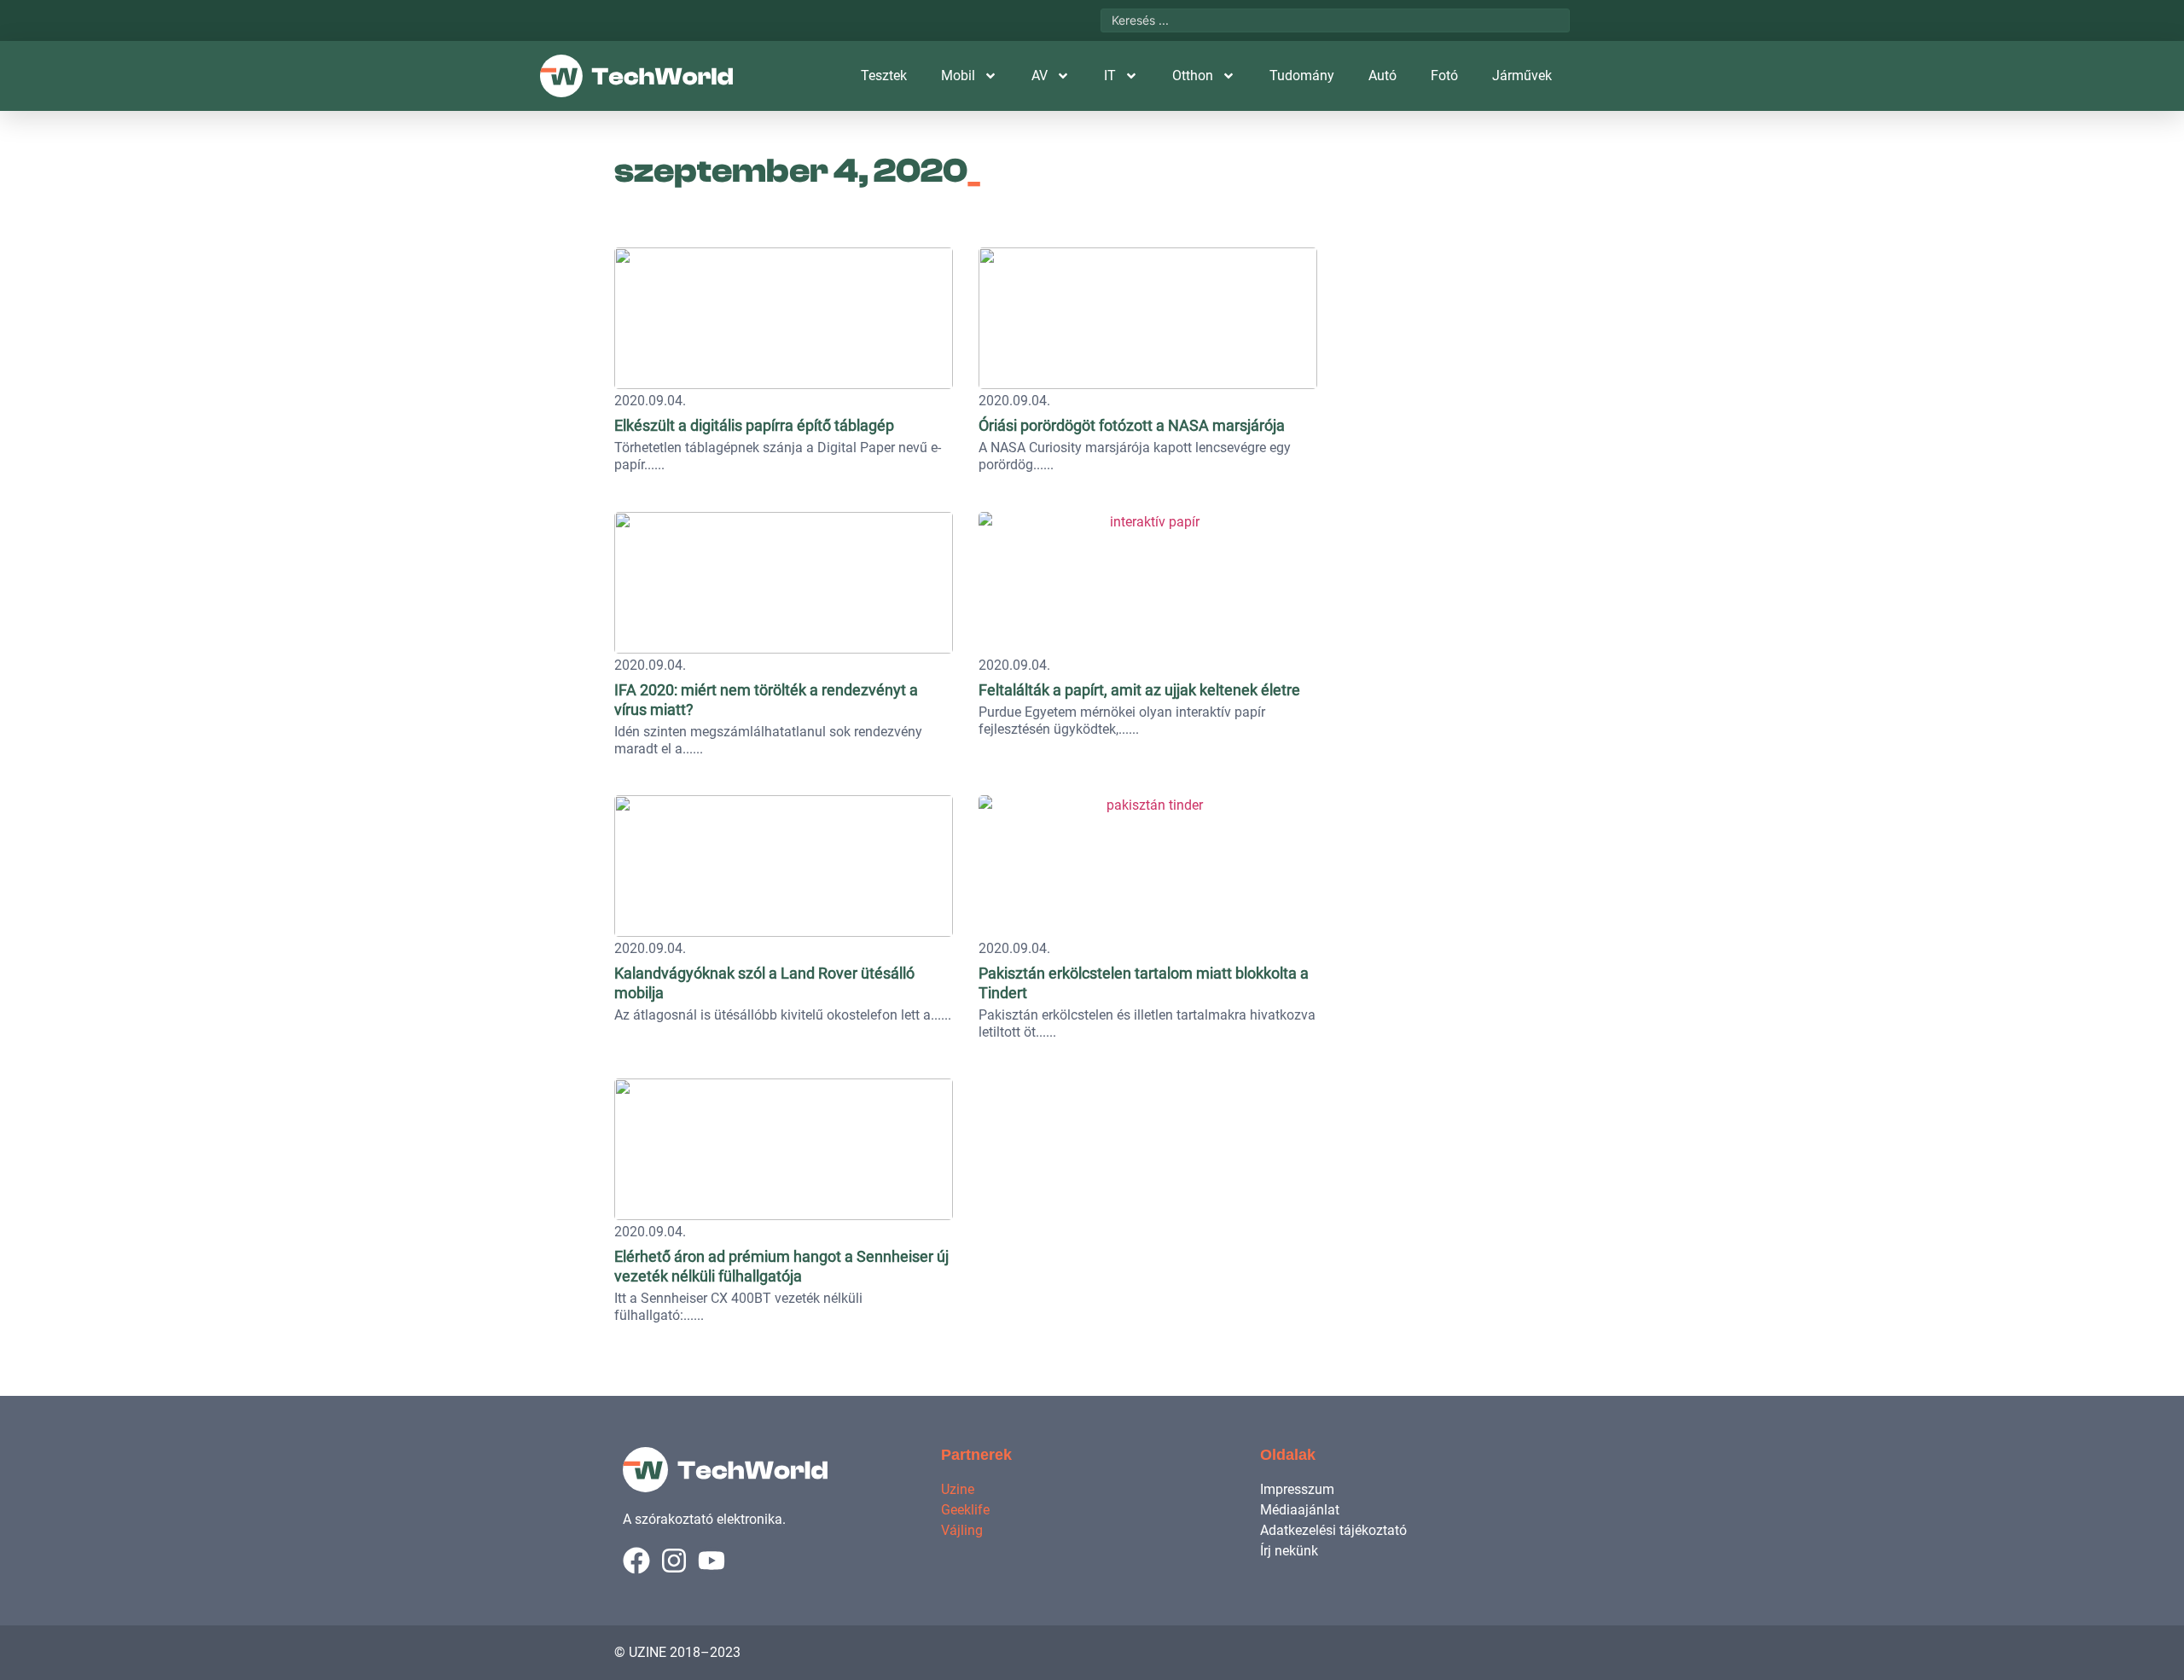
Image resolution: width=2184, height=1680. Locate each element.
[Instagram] (674, 1561)
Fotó (1444, 76)
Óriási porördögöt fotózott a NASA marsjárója (1132, 425)
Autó (1382, 76)
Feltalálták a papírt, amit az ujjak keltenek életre (1139, 690)
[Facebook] (636, 1561)
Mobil (958, 76)
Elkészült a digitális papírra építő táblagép (754, 425)
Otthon (1193, 76)
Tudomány (1302, 76)
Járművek (1522, 76)
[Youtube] (712, 1561)
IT (1110, 76)
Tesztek (884, 76)
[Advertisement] (1452, 346)
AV (1040, 76)
